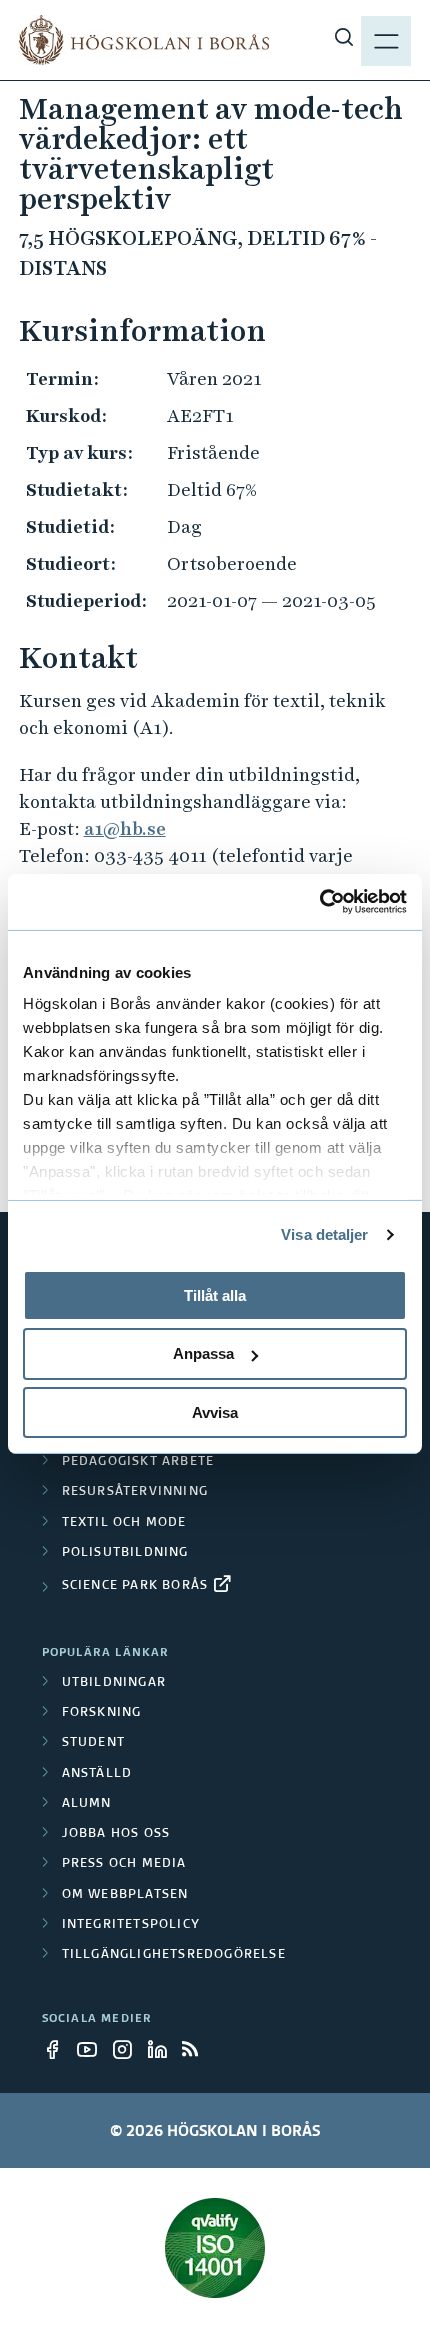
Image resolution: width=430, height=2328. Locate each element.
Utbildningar (114, 1683)
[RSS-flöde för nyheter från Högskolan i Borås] (198, 2049)
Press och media (124, 1864)
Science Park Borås (135, 1586)
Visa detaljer (324, 1234)
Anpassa (203, 1353)
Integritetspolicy (131, 1925)
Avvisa (215, 1412)
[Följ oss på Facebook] (58, 2049)
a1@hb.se (125, 828)
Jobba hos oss (116, 1834)
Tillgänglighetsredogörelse (174, 1955)
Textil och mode (124, 1523)
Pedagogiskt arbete (138, 1462)
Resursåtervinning (135, 1492)
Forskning (102, 1713)
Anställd (97, 1774)
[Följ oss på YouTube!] (93, 2049)
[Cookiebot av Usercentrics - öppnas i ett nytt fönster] (319, 902)
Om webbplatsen (125, 1895)
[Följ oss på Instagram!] (128, 2049)
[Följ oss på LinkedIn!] (163, 2049)
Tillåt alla (215, 1294)
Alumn (87, 1804)
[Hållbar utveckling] (215, 2248)
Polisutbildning (125, 1553)
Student (93, 1743)
